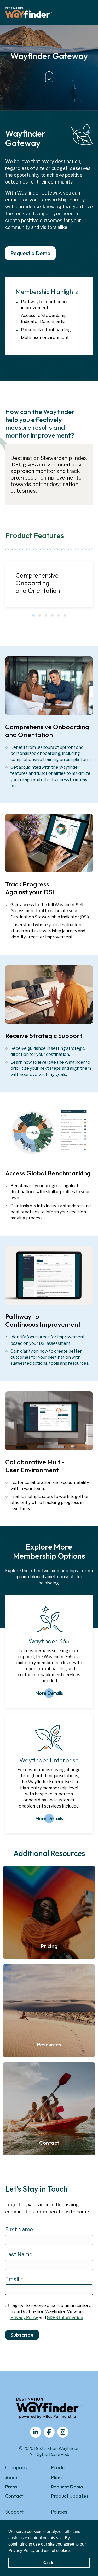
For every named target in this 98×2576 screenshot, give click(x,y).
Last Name (19, 2254)
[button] (33, 615)
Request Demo (67, 2487)
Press (11, 2487)
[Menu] (87, 12)
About (12, 2478)
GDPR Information (65, 2318)
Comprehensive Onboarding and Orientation (38, 583)
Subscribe (22, 2335)
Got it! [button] (49, 2563)
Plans (57, 2478)
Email (12, 2279)
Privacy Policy (22, 2550)
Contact (14, 2496)
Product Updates (70, 2496)
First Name (19, 2229)
